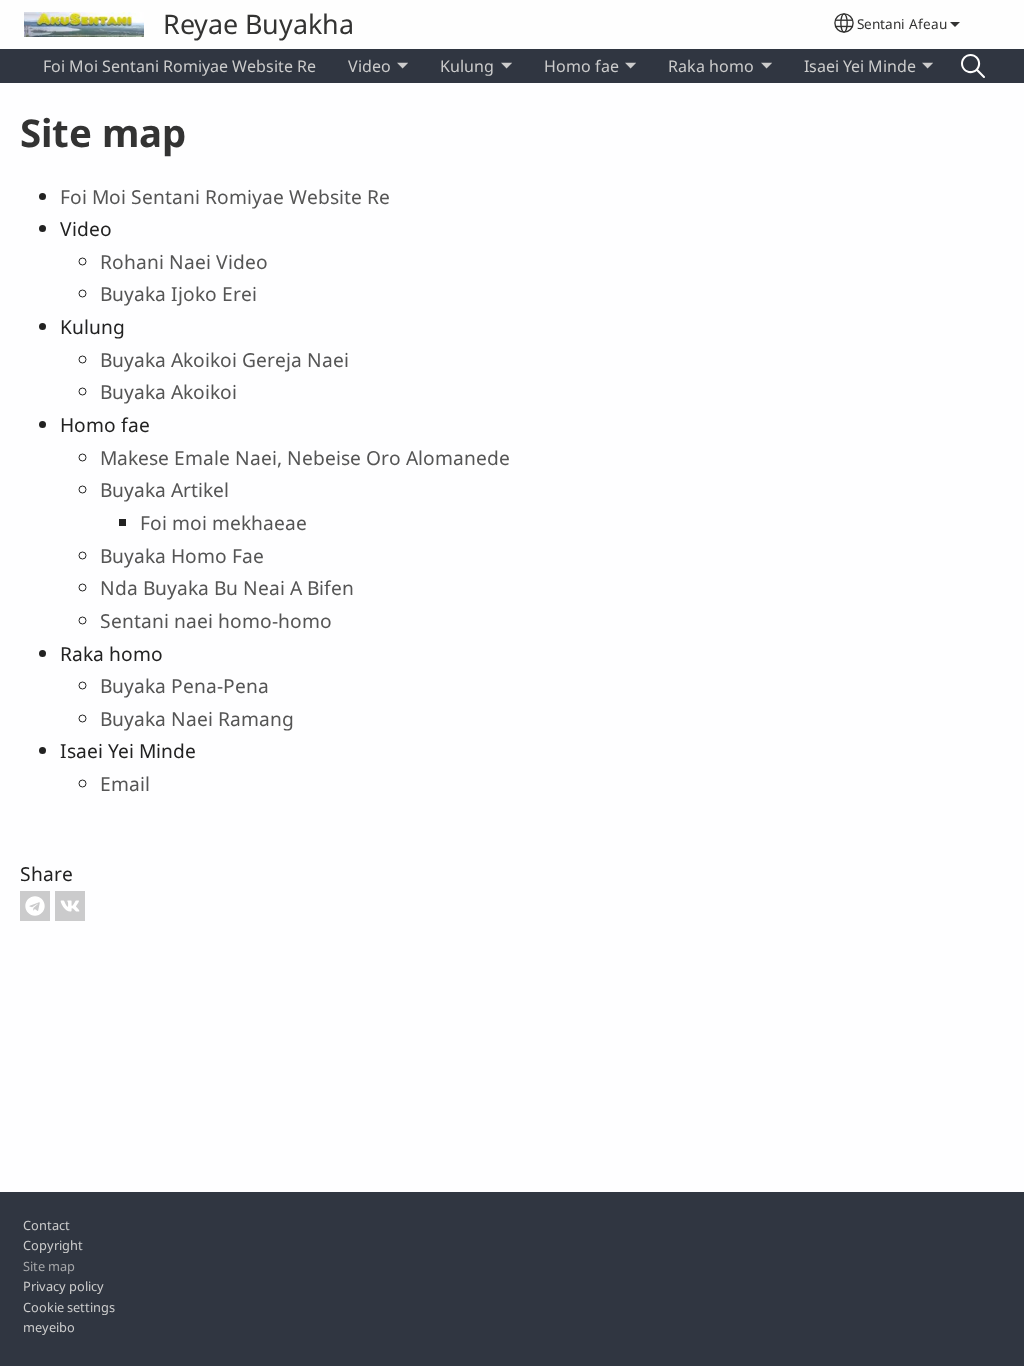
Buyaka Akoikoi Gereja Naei (224, 359)
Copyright (53, 1245)
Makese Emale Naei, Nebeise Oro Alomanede (305, 457)
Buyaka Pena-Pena (184, 685)
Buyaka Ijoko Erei (178, 293)
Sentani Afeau (902, 23)
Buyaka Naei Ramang (197, 718)
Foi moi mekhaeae (223, 522)
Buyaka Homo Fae (182, 555)
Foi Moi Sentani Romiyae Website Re (179, 66)
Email (125, 783)
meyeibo (49, 1327)
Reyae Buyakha (258, 23)
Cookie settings (69, 1307)
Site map (49, 1266)
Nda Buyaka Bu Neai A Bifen (227, 587)
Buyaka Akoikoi (168, 391)
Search (973, 66)
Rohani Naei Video (184, 261)
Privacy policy (63, 1286)
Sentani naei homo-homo (216, 620)
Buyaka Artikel (164, 489)
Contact (46, 1225)
